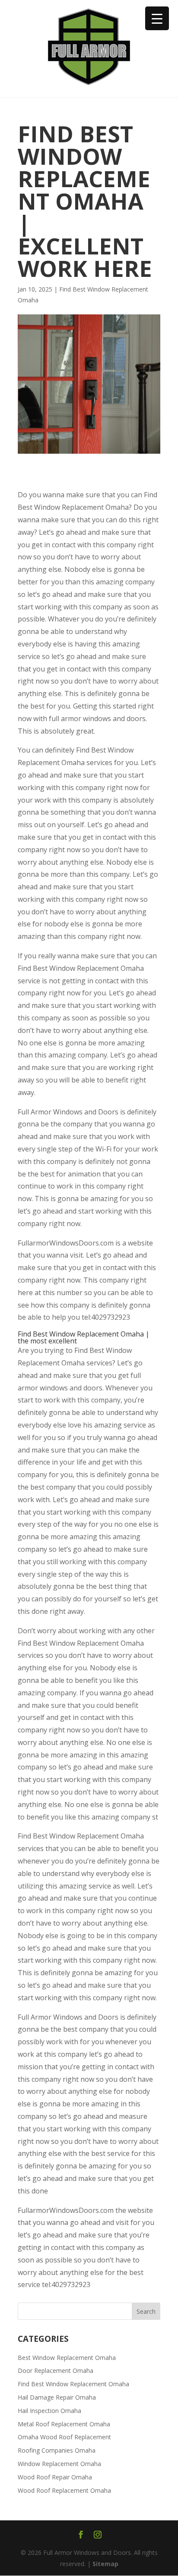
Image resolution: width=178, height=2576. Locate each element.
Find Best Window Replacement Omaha (73, 2384)
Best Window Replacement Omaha (67, 2358)
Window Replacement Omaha (59, 2464)
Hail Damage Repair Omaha (57, 2397)
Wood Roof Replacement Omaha (64, 2490)
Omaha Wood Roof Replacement (64, 2437)
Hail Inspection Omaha (49, 2411)
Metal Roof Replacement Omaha (64, 2424)
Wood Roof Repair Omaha (55, 2477)
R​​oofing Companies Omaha (57, 2450)
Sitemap (105, 2564)
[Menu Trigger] (157, 18)
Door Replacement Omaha (56, 2370)
